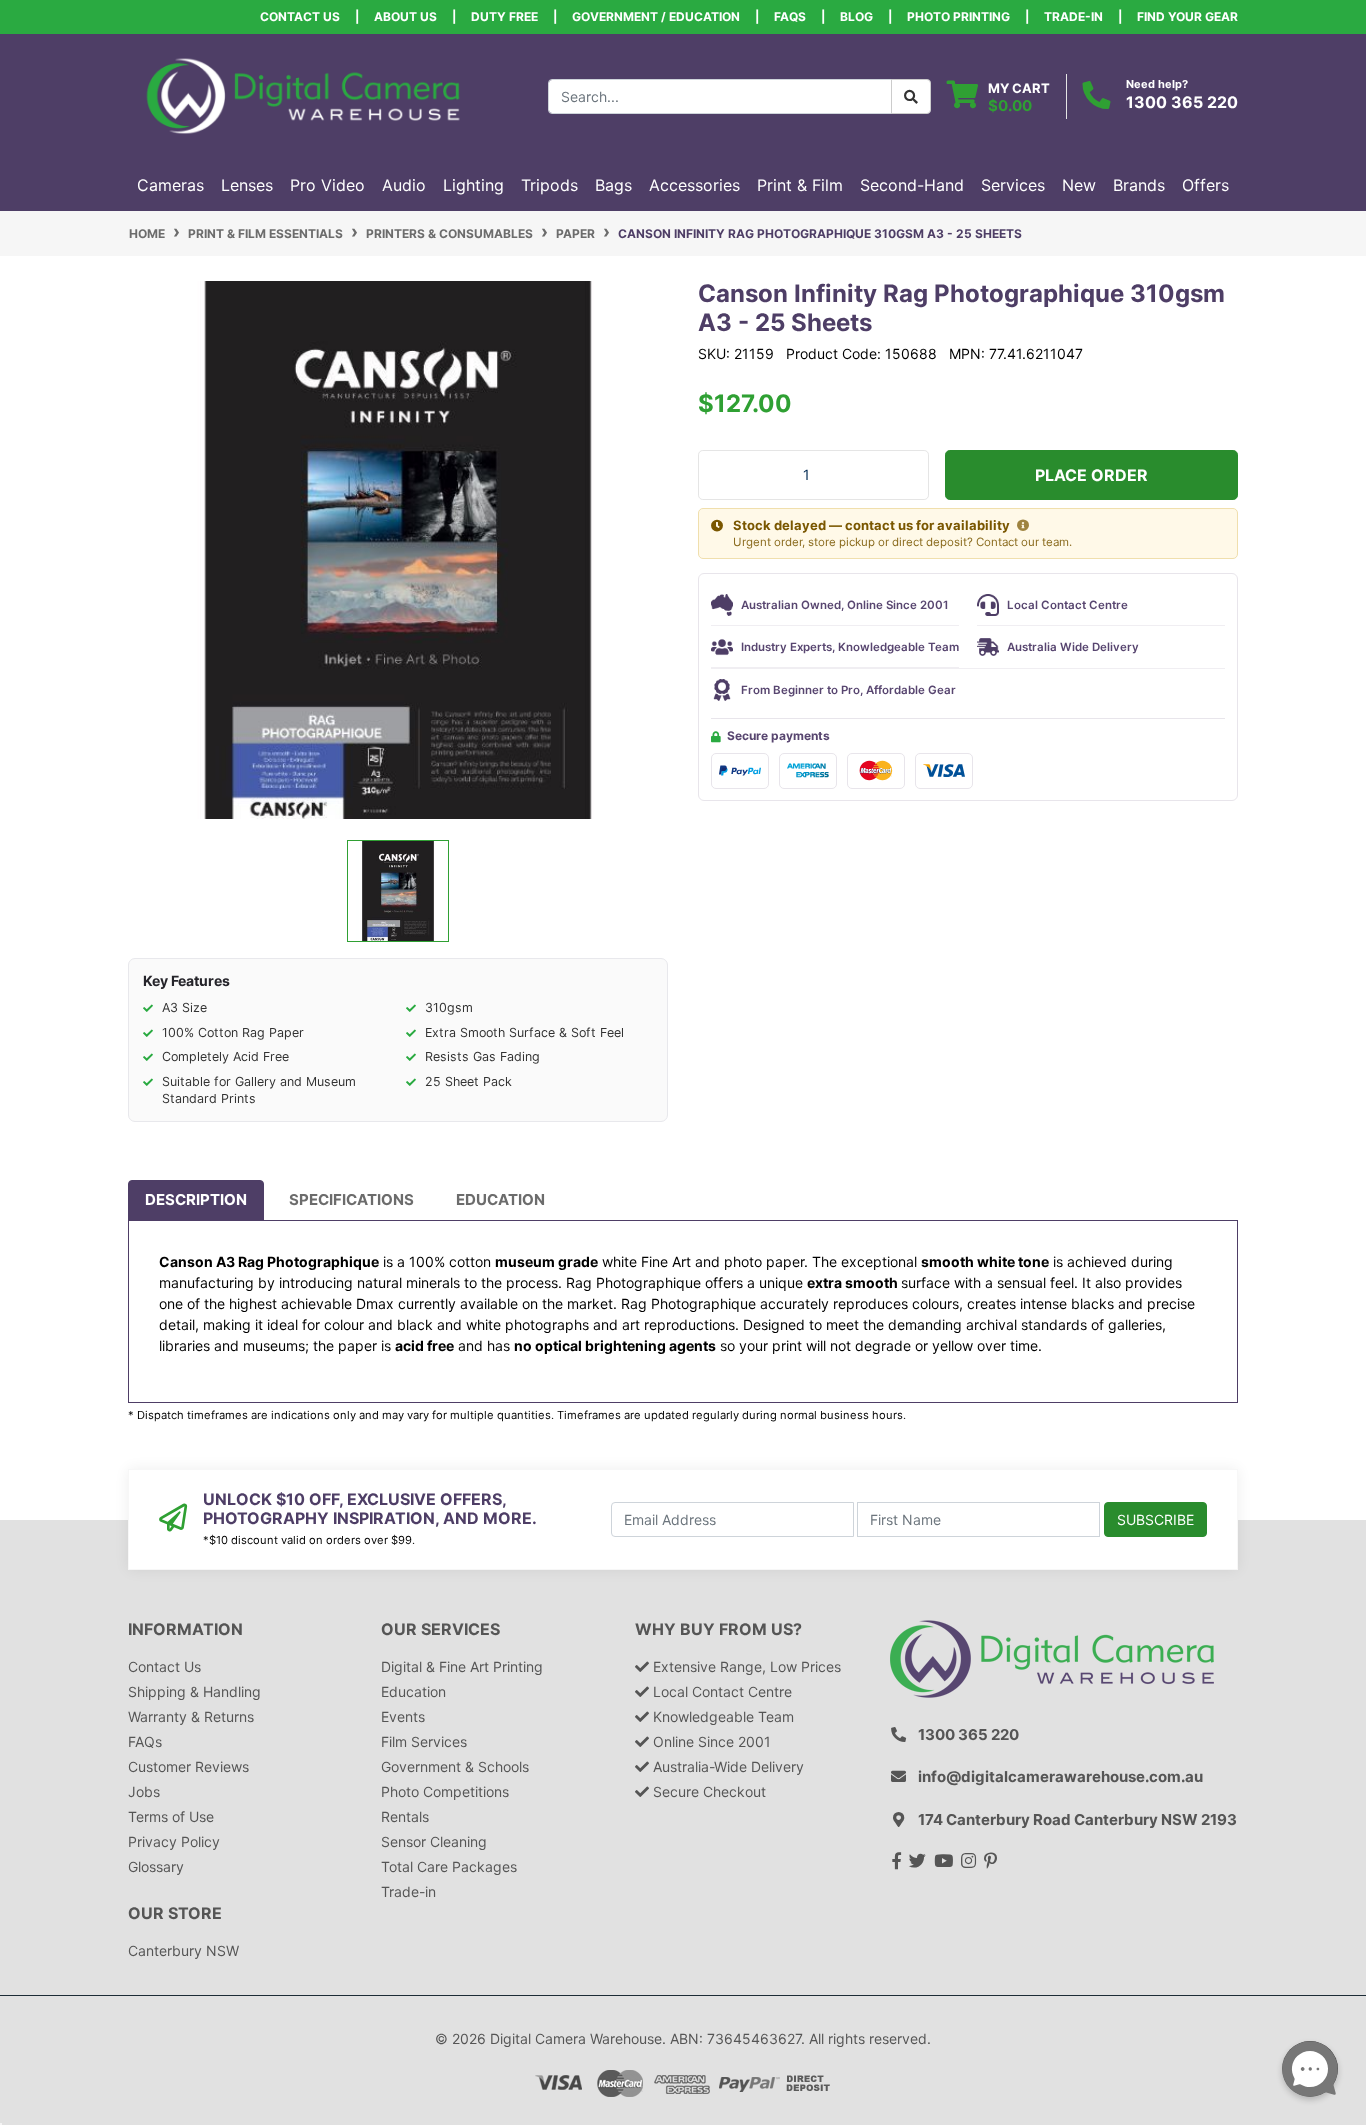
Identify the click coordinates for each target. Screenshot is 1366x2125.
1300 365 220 (1182, 102)
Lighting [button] (473, 185)
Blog (856, 16)
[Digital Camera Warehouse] (303, 94)
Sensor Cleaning (434, 1841)
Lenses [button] (247, 185)
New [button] (1079, 185)
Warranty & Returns (191, 1716)
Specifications (351, 1199)
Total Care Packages (449, 1866)
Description (196, 1199)
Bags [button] (613, 185)
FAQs (790, 16)
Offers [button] (1205, 185)
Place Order (1091, 475)
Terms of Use (171, 1816)
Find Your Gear (1187, 16)
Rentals (405, 1816)
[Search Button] (911, 96)
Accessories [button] (694, 185)
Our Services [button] (440, 1629)
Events (403, 1716)
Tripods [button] (549, 185)
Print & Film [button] (800, 185)
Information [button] (185, 1629)
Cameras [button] (170, 185)
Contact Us (300, 16)
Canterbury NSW (183, 1950)
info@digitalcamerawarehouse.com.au (1060, 1776)
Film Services (424, 1741)
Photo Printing (958, 16)
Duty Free (504, 16)
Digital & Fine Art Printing (462, 1666)
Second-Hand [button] (912, 185)
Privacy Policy (174, 1841)
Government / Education (656, 16)
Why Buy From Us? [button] (718, 1629)
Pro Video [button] (327, 185)
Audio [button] (404, 185)
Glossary (156, 1866)
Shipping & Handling (194, 1691)
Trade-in (408, 1891)
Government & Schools (455, 1766)
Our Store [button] (175, 1913)
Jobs (144, 1791)
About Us (405, 16)
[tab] (196, 1200)
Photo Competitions (445, 1791)
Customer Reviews (188, 1766)
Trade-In (1073, 16)
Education (500, 1199)
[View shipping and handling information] (1023, 526)
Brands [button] (1139, 185)
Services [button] (1013, 185)
